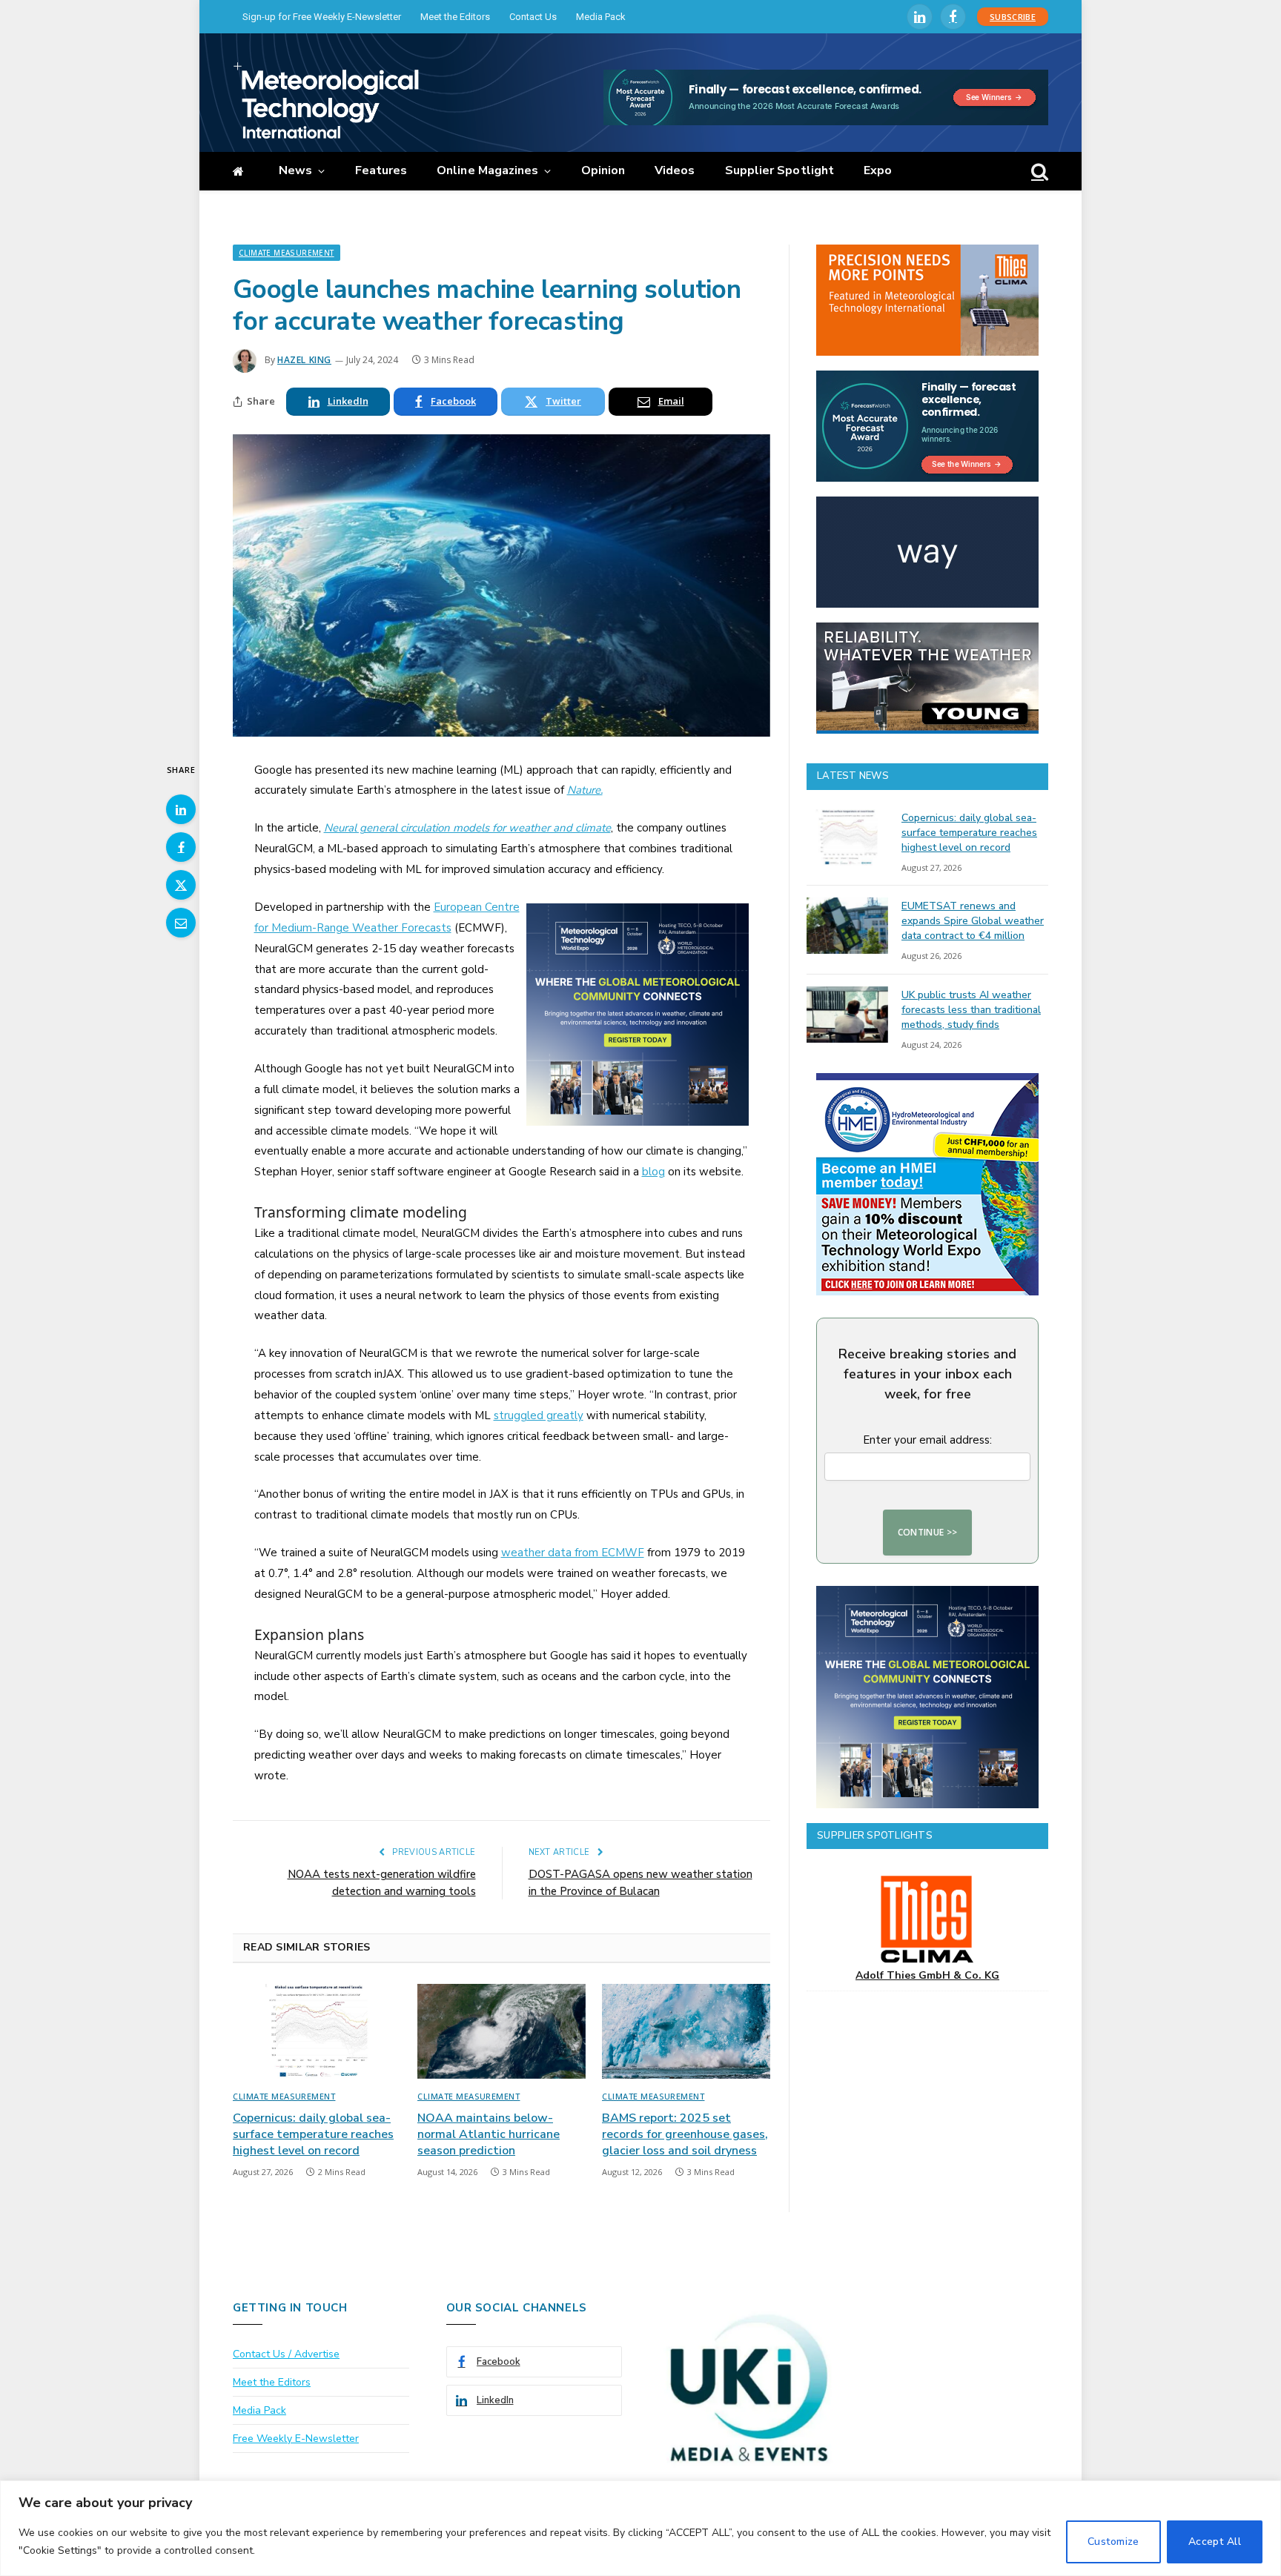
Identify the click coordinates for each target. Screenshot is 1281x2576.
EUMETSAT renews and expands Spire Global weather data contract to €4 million (973, 921)
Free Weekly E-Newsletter (296, 2439)
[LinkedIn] (181, 809)
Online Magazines (487, 170)
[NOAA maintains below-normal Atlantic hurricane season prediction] (502, 2031)
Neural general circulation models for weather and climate (467, 828)
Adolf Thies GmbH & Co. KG (927, 1975)
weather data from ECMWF (573, 1553)
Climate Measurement (287, 253)
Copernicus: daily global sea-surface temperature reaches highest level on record (313, 2135)
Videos (675, 170)
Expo (878, 170)
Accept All (1215, 2542)
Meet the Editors (455, 17)
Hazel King (304, 360)
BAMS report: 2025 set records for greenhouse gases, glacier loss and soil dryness (685, 2135)
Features (381, 170)
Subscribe (1013, 17)
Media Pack (601, 17)
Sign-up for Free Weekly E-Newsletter (322, 17)
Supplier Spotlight (779, 170)
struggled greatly (539, 1415)
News (295, 170)
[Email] (181, 923)
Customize (1113, 2542)
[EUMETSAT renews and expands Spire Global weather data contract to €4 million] (847, 926)
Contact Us (533, 17)
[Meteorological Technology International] (326, 100)
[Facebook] (181, 847)
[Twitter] (181, 885)
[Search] (1038, 172)
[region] (640, 2528)
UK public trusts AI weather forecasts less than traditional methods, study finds (971, 1010)
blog (653, 1172)
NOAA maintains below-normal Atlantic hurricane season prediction (489, 2135)
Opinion (603, 170)
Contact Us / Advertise (286, 2354)
